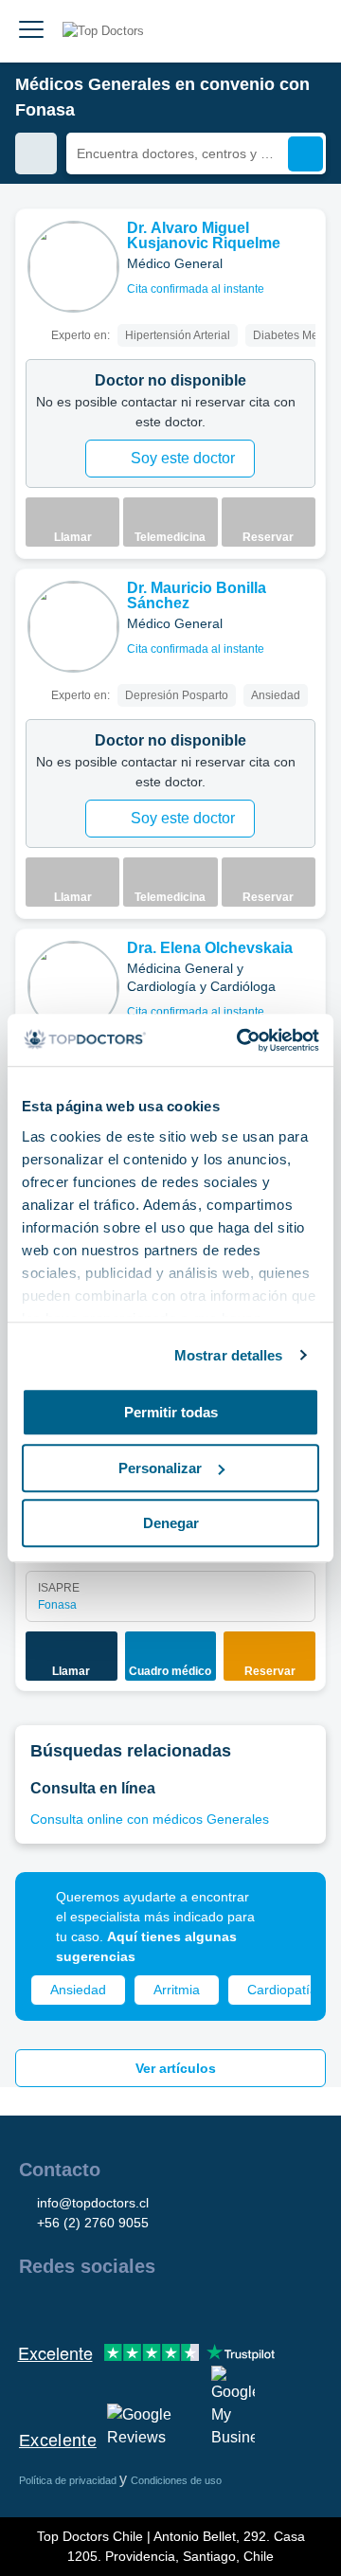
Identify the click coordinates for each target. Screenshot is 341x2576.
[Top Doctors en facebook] (32, 2307)
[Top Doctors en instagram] (66, 2307)
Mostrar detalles (229, 1355)
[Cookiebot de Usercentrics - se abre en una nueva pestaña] (241, 1040)
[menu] (31, 31)
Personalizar (160, 1468)
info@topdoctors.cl (93, 2203)
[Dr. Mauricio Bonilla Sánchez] (73, 627)
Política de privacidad (69, 2480)
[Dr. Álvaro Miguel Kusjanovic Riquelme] (73, 267)
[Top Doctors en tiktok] (203, 2307)
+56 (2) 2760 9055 (93, 2223)
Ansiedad (78, 1990)
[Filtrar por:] (36, 153)
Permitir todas (171, 1412)
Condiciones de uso (176, 2480)
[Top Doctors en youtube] (169, 2307)
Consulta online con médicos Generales (150, 1819)
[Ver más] (304, 249)
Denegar (171, 1523)
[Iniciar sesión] (305, 31)
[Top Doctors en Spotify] (239, 2307)
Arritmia (177, 1990)
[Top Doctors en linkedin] (100, 2307)
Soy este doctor (183, 458)
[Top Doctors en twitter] (135, 2307)
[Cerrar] (290, 1908)
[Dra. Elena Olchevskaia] (73, 987)
